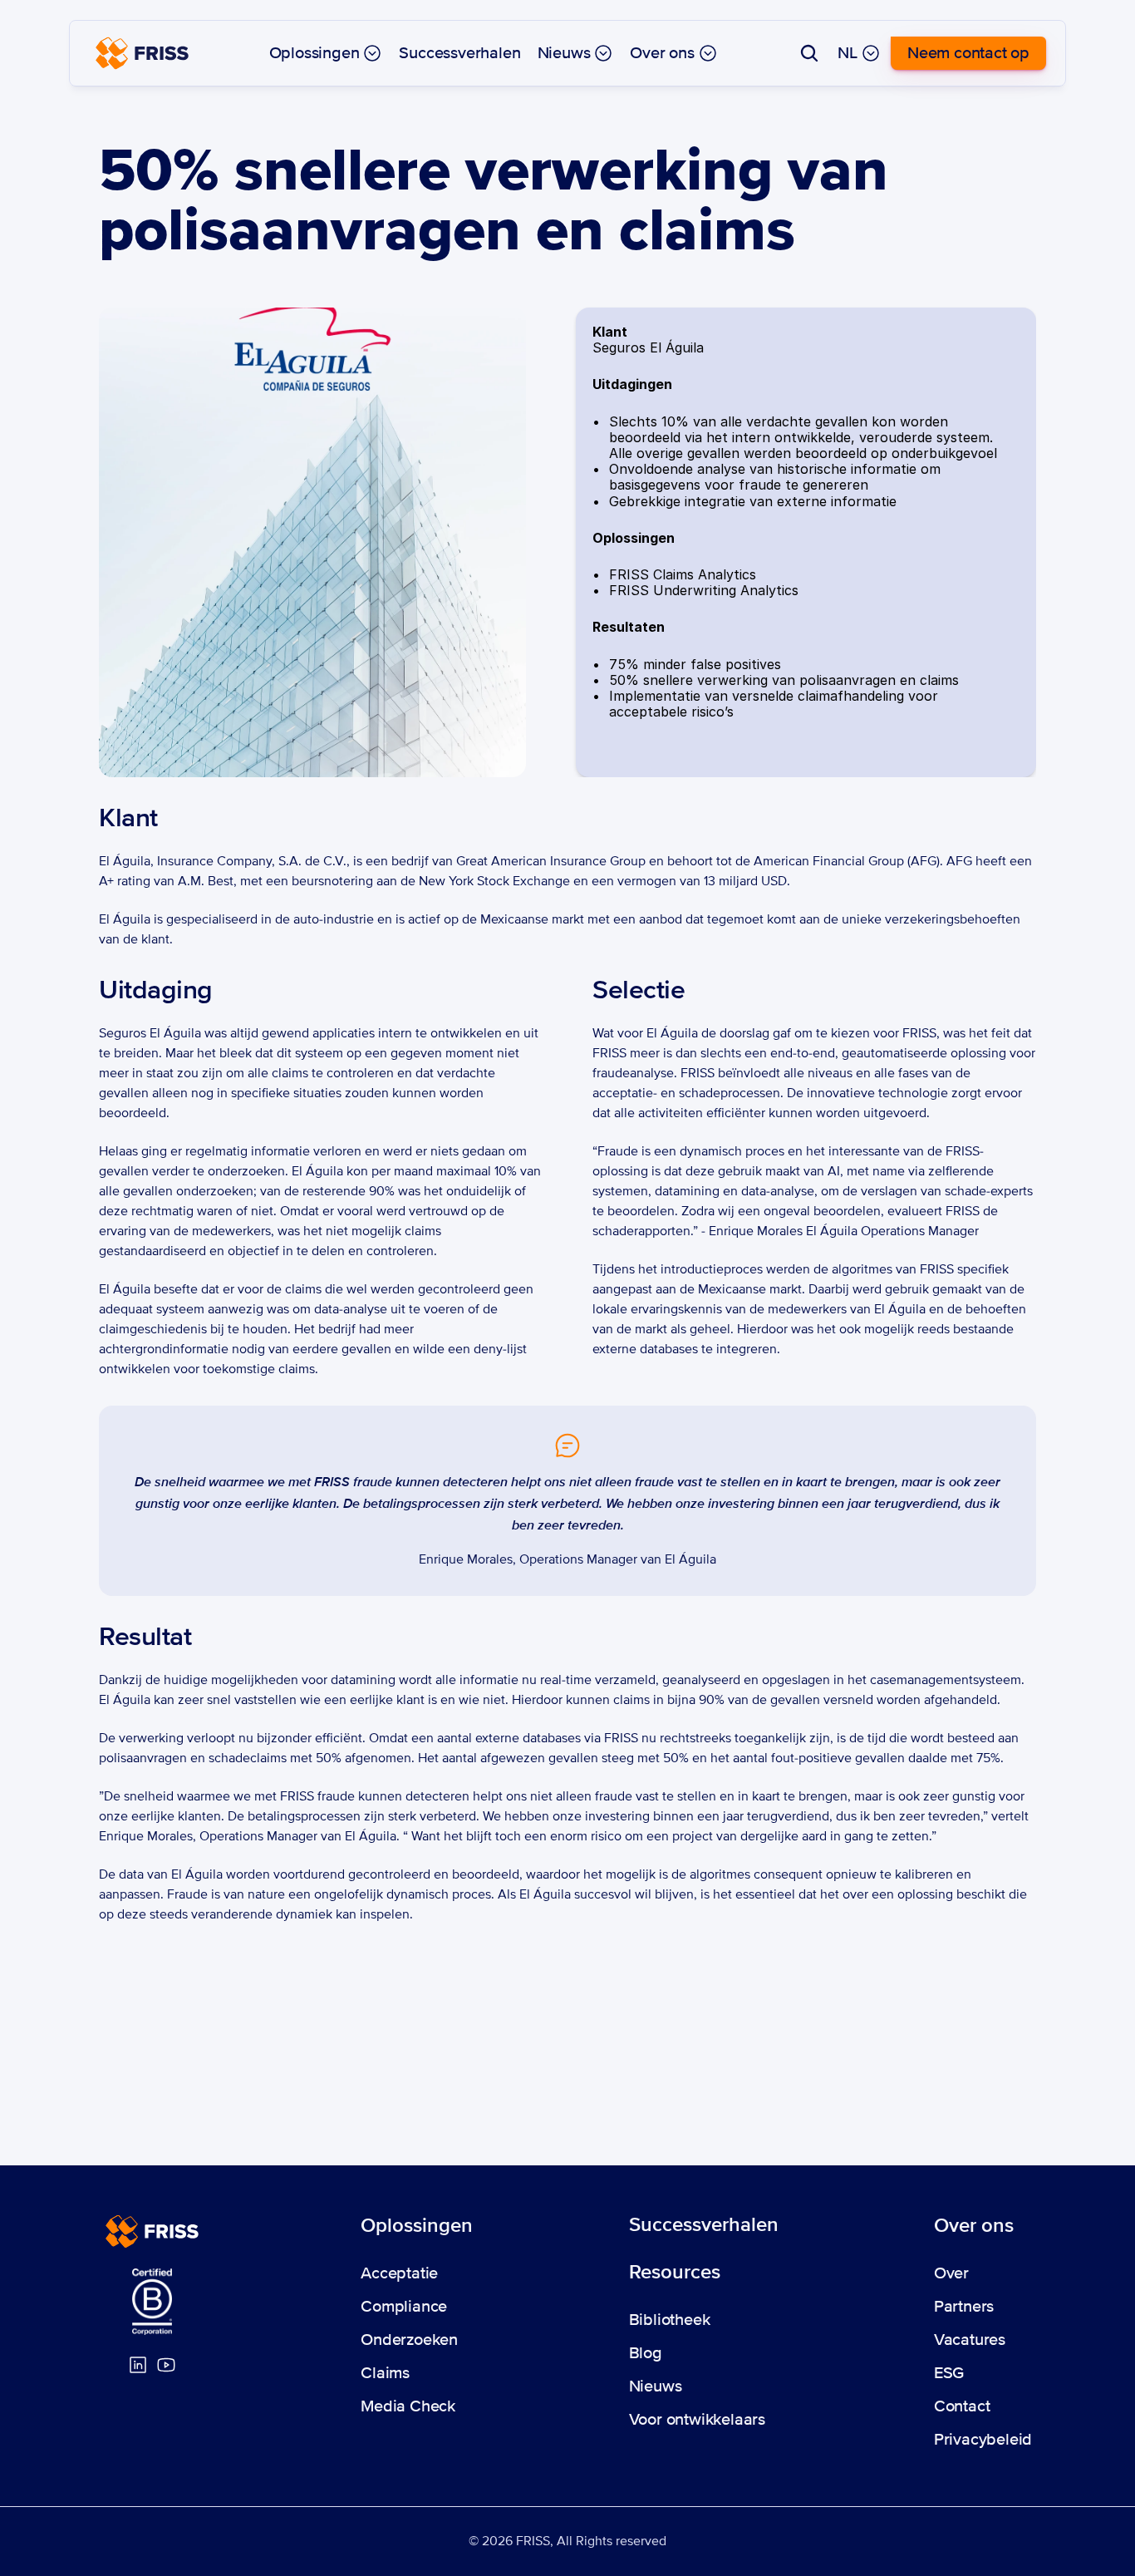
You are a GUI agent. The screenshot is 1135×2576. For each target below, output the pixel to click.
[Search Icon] (809, 53)
